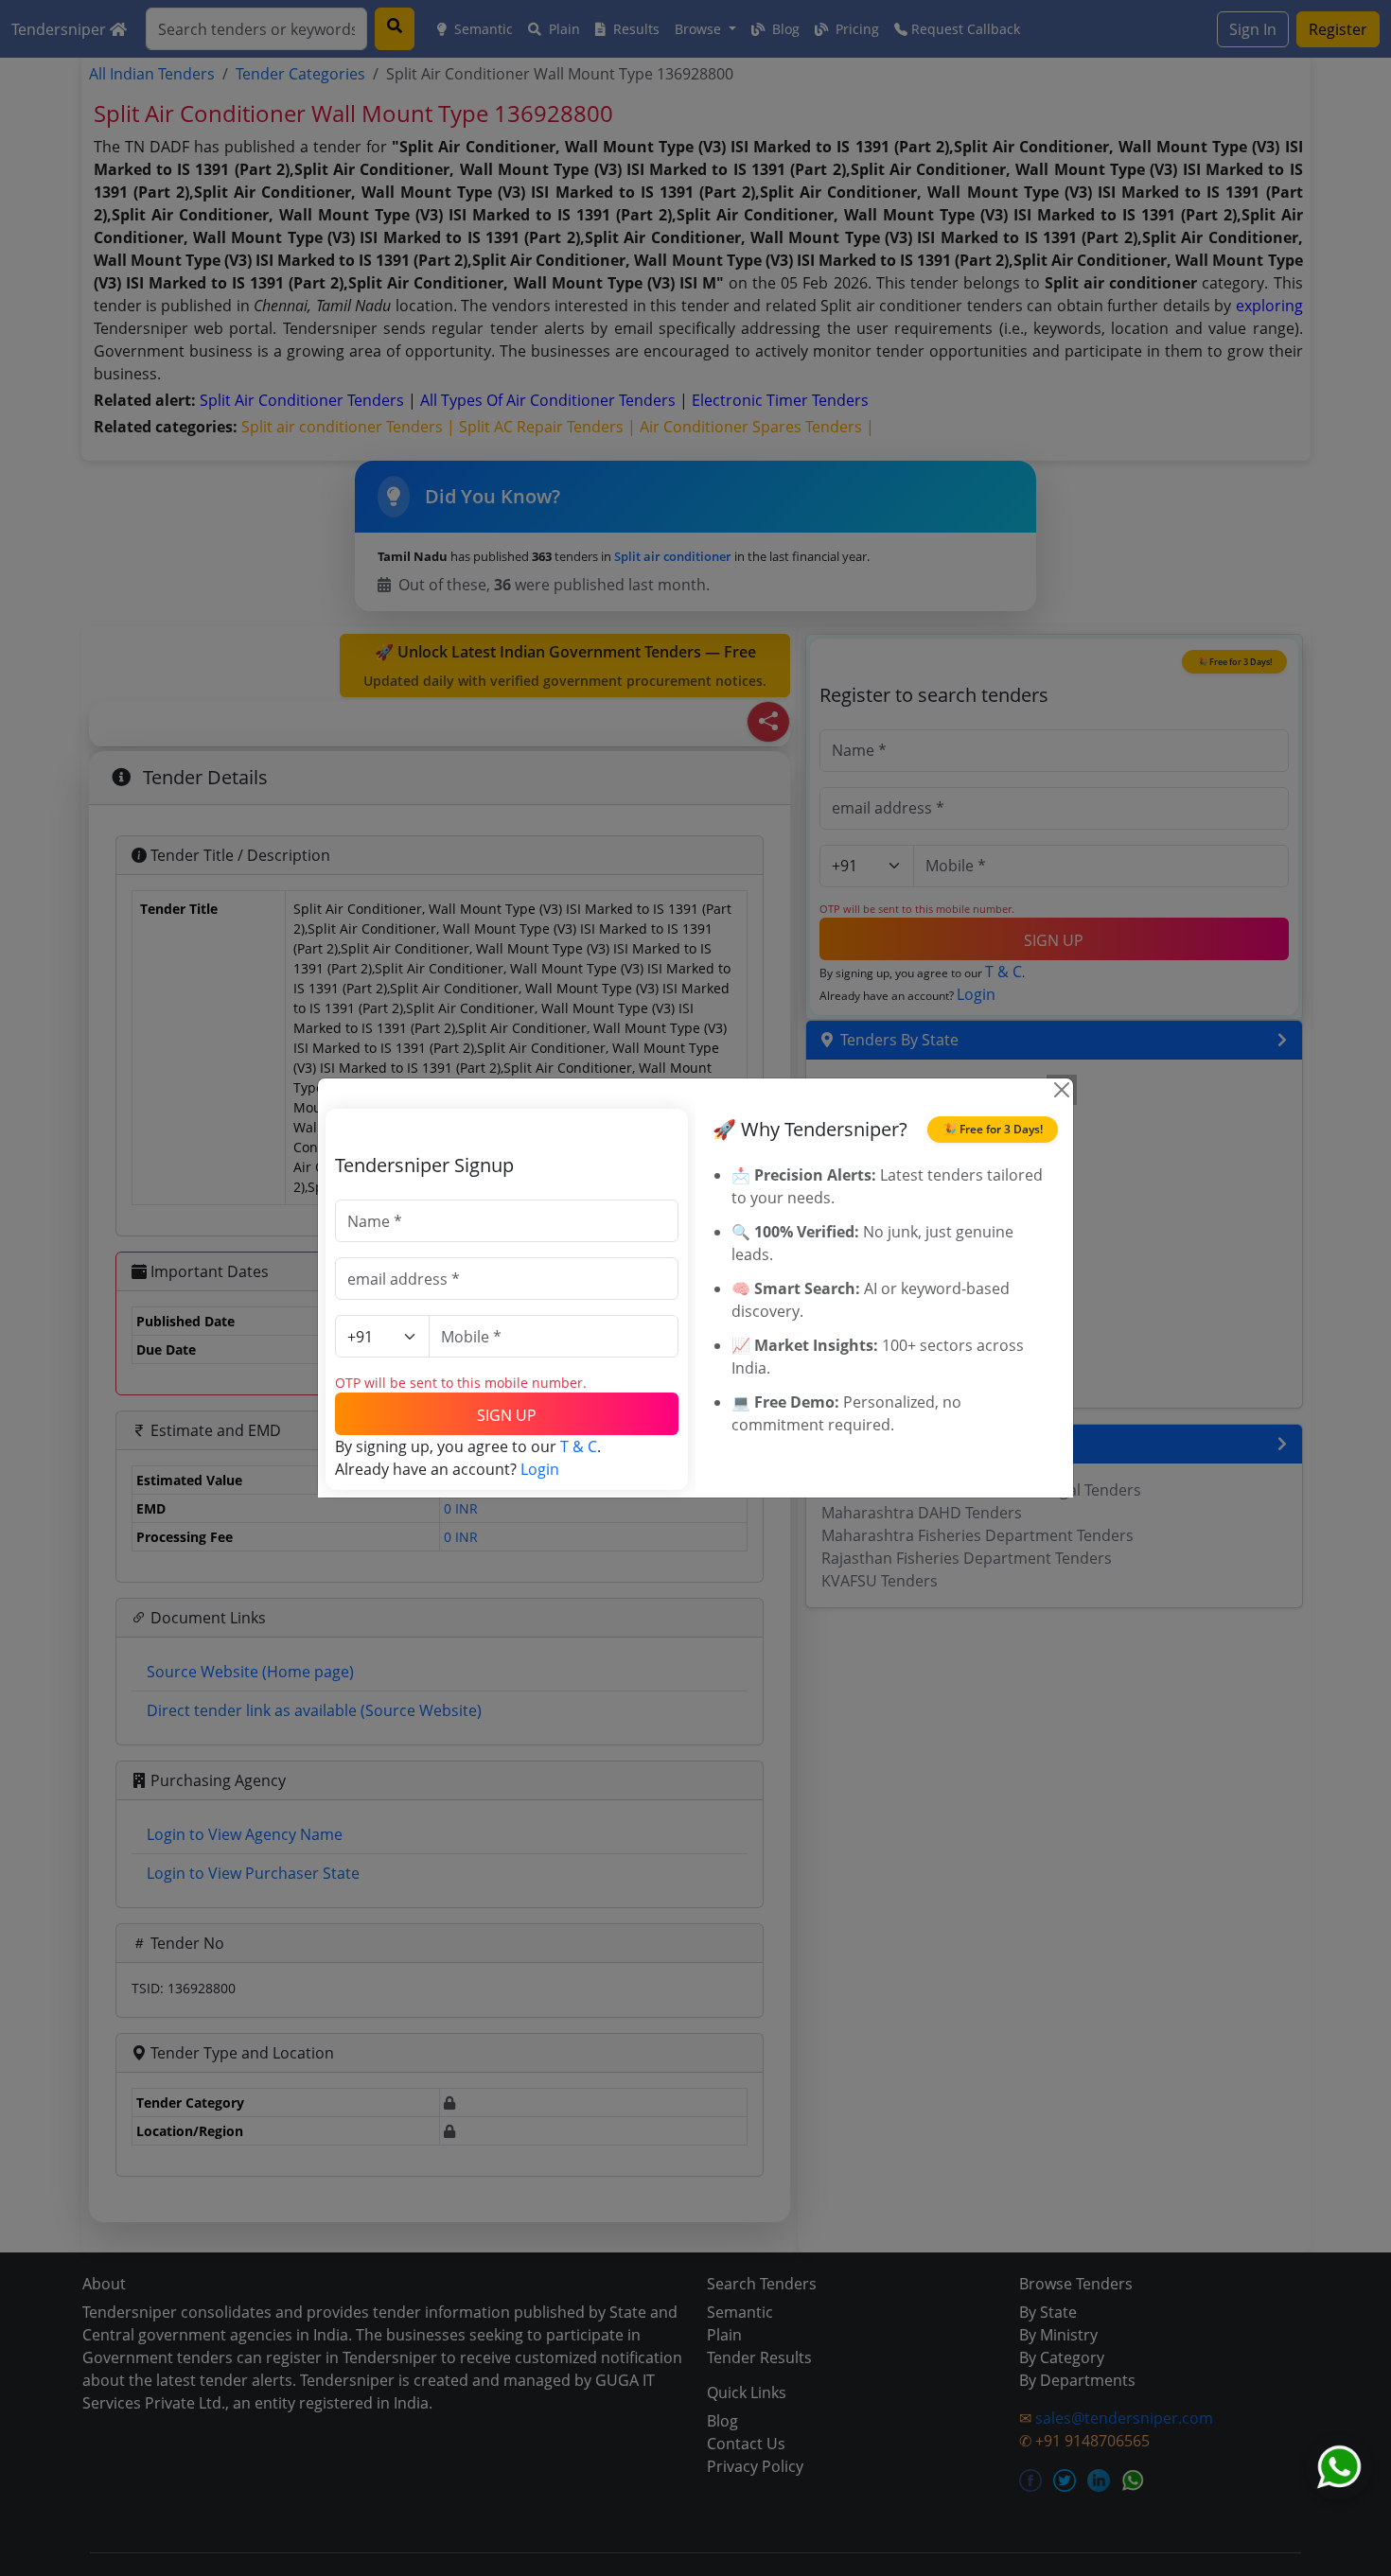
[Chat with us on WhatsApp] (1339, 2467)
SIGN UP (507, 1415)
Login (540, 1469)
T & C (579, 1446)
